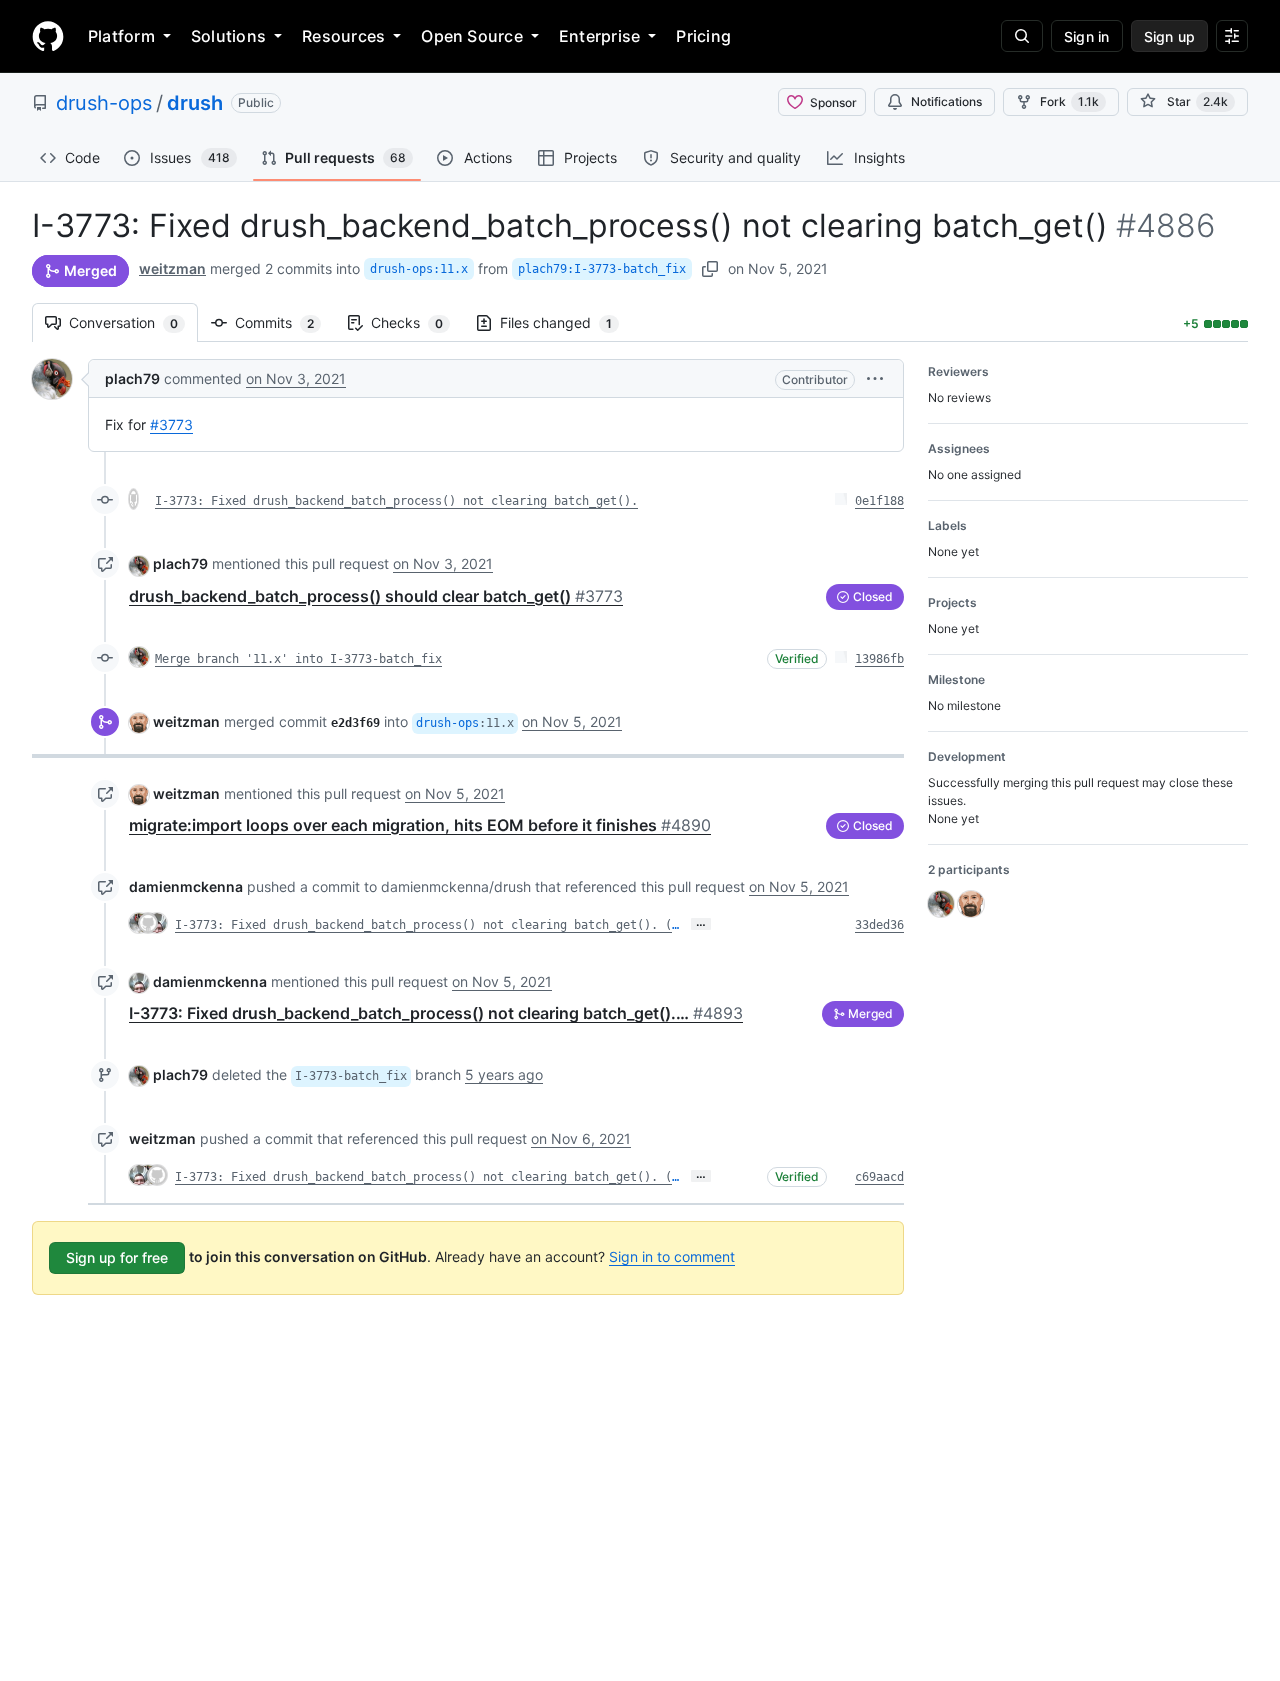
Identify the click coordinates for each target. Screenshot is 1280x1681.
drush (195, 103)
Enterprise (599, 36)
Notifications (946, 101)
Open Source (472, 36)
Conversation (133, 322)
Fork (1069, 101)
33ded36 (879, 925)
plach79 (132, 378)
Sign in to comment (672, 1256)
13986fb (879, 659)
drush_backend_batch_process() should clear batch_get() (376, 596)
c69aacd (879, 1177)
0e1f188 (879, 501)
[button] (875, 378)
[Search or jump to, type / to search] (1022, 36)
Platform (121, 36)
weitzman (172, 268)
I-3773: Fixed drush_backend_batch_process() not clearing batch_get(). (396, 501)
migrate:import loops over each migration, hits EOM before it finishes (420, 825)
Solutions (228, 36)
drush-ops (104, 103)
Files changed (566, 322)
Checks (417, 322)
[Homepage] (48, 36)
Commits (284, 322)
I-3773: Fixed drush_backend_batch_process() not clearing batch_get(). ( (423, 925)
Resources (343, 36)
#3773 (171, 424)
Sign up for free (117, 1257)
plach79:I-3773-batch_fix (602, 269)
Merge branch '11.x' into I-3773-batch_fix (298, 659)
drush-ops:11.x (419, 269)
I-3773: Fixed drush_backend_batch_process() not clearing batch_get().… (436, 1013)
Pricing (703, 36)
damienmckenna (186, 886)
